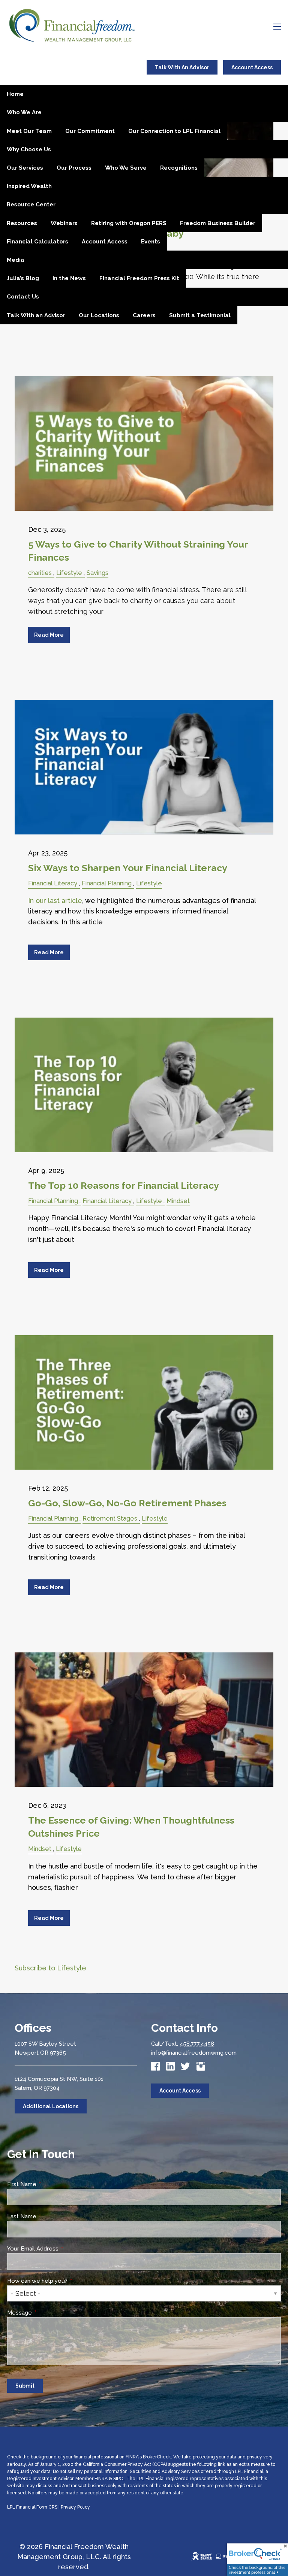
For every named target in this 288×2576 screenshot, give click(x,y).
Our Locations (99, 315)
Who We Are (24, 112)
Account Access (252, 67)
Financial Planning (107, 883)
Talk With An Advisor (182, 67)
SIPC (118, 2479)
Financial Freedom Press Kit (139, 278)
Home (15, 94)
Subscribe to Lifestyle (50, 1968)
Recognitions (179, 168)
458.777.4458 (197, 2044)
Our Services (25, 168)
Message (48, 2313)
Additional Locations (51, 2106)
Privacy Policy (75, 2507)
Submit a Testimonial (200, 315)
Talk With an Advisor (36, 315)
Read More (49, 635)
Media (16, 260)
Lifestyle (69, 573)
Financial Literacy (53, 883)
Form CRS (47, 2507)
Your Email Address (61, 2249)
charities (40, 573)
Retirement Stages (110, 1519)
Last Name (50, 2216)
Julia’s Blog (23, 278)
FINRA (101, 2479)
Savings (97, 573)
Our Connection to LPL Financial (174, 131)
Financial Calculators (37, 242)
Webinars (64, 223)
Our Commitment (90, 131)
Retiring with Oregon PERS (129, 223)
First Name (50, 2184)
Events (151, 242)
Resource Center (31, 204)
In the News (69, 278)
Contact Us (23, 297)
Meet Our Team (29, 131)
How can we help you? (66, 2281)
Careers (144, 315)
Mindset (178, 1201)
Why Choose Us (29, 149)
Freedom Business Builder (218, 223)
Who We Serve (126, 168)
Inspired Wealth (29, 186)
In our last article (55, 901)
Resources (22, 223)
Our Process (74, 168)
